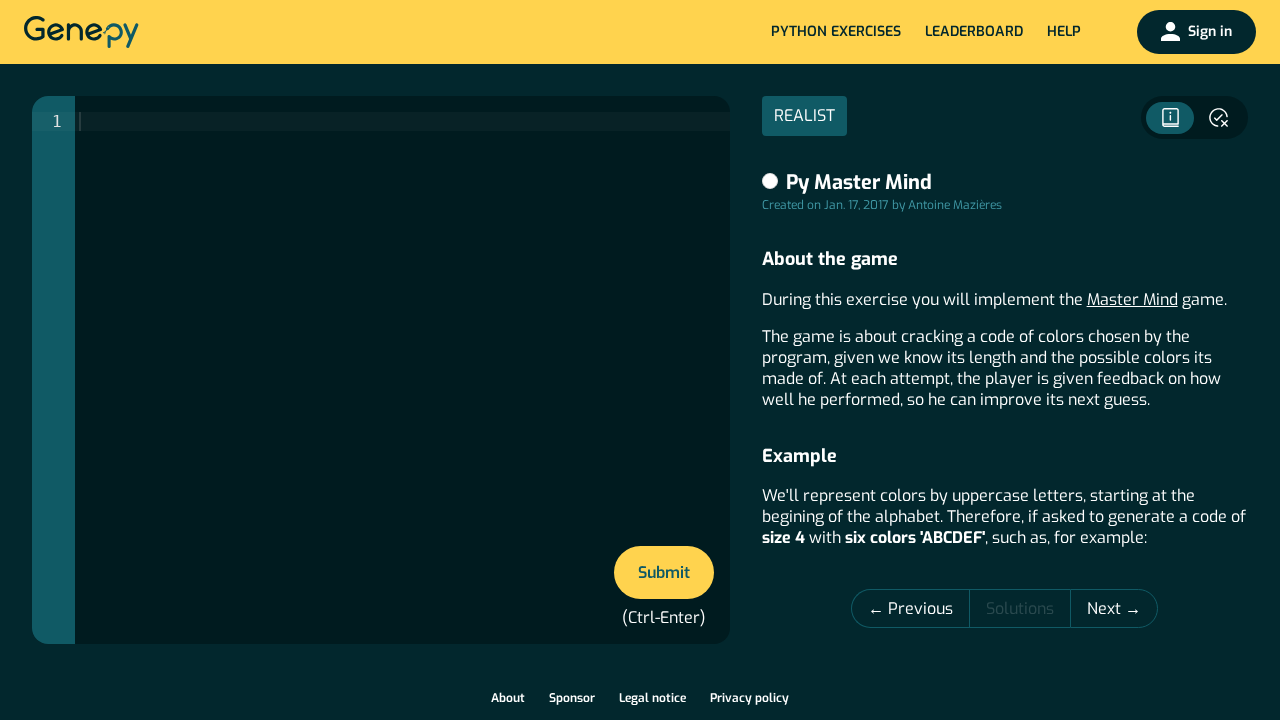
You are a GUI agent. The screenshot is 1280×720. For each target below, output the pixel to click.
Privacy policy (749, 698)
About (508, 698)
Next (1106, 608)
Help (1064, 31)
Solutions (1020, 608)
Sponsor (572, 698)
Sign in (1210, 31)
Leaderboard (974, 31)
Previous (920, 608)
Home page (81, 32)
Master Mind (1132, 299)
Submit (664, 572)
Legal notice (652, 698)
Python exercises (836, 31)
